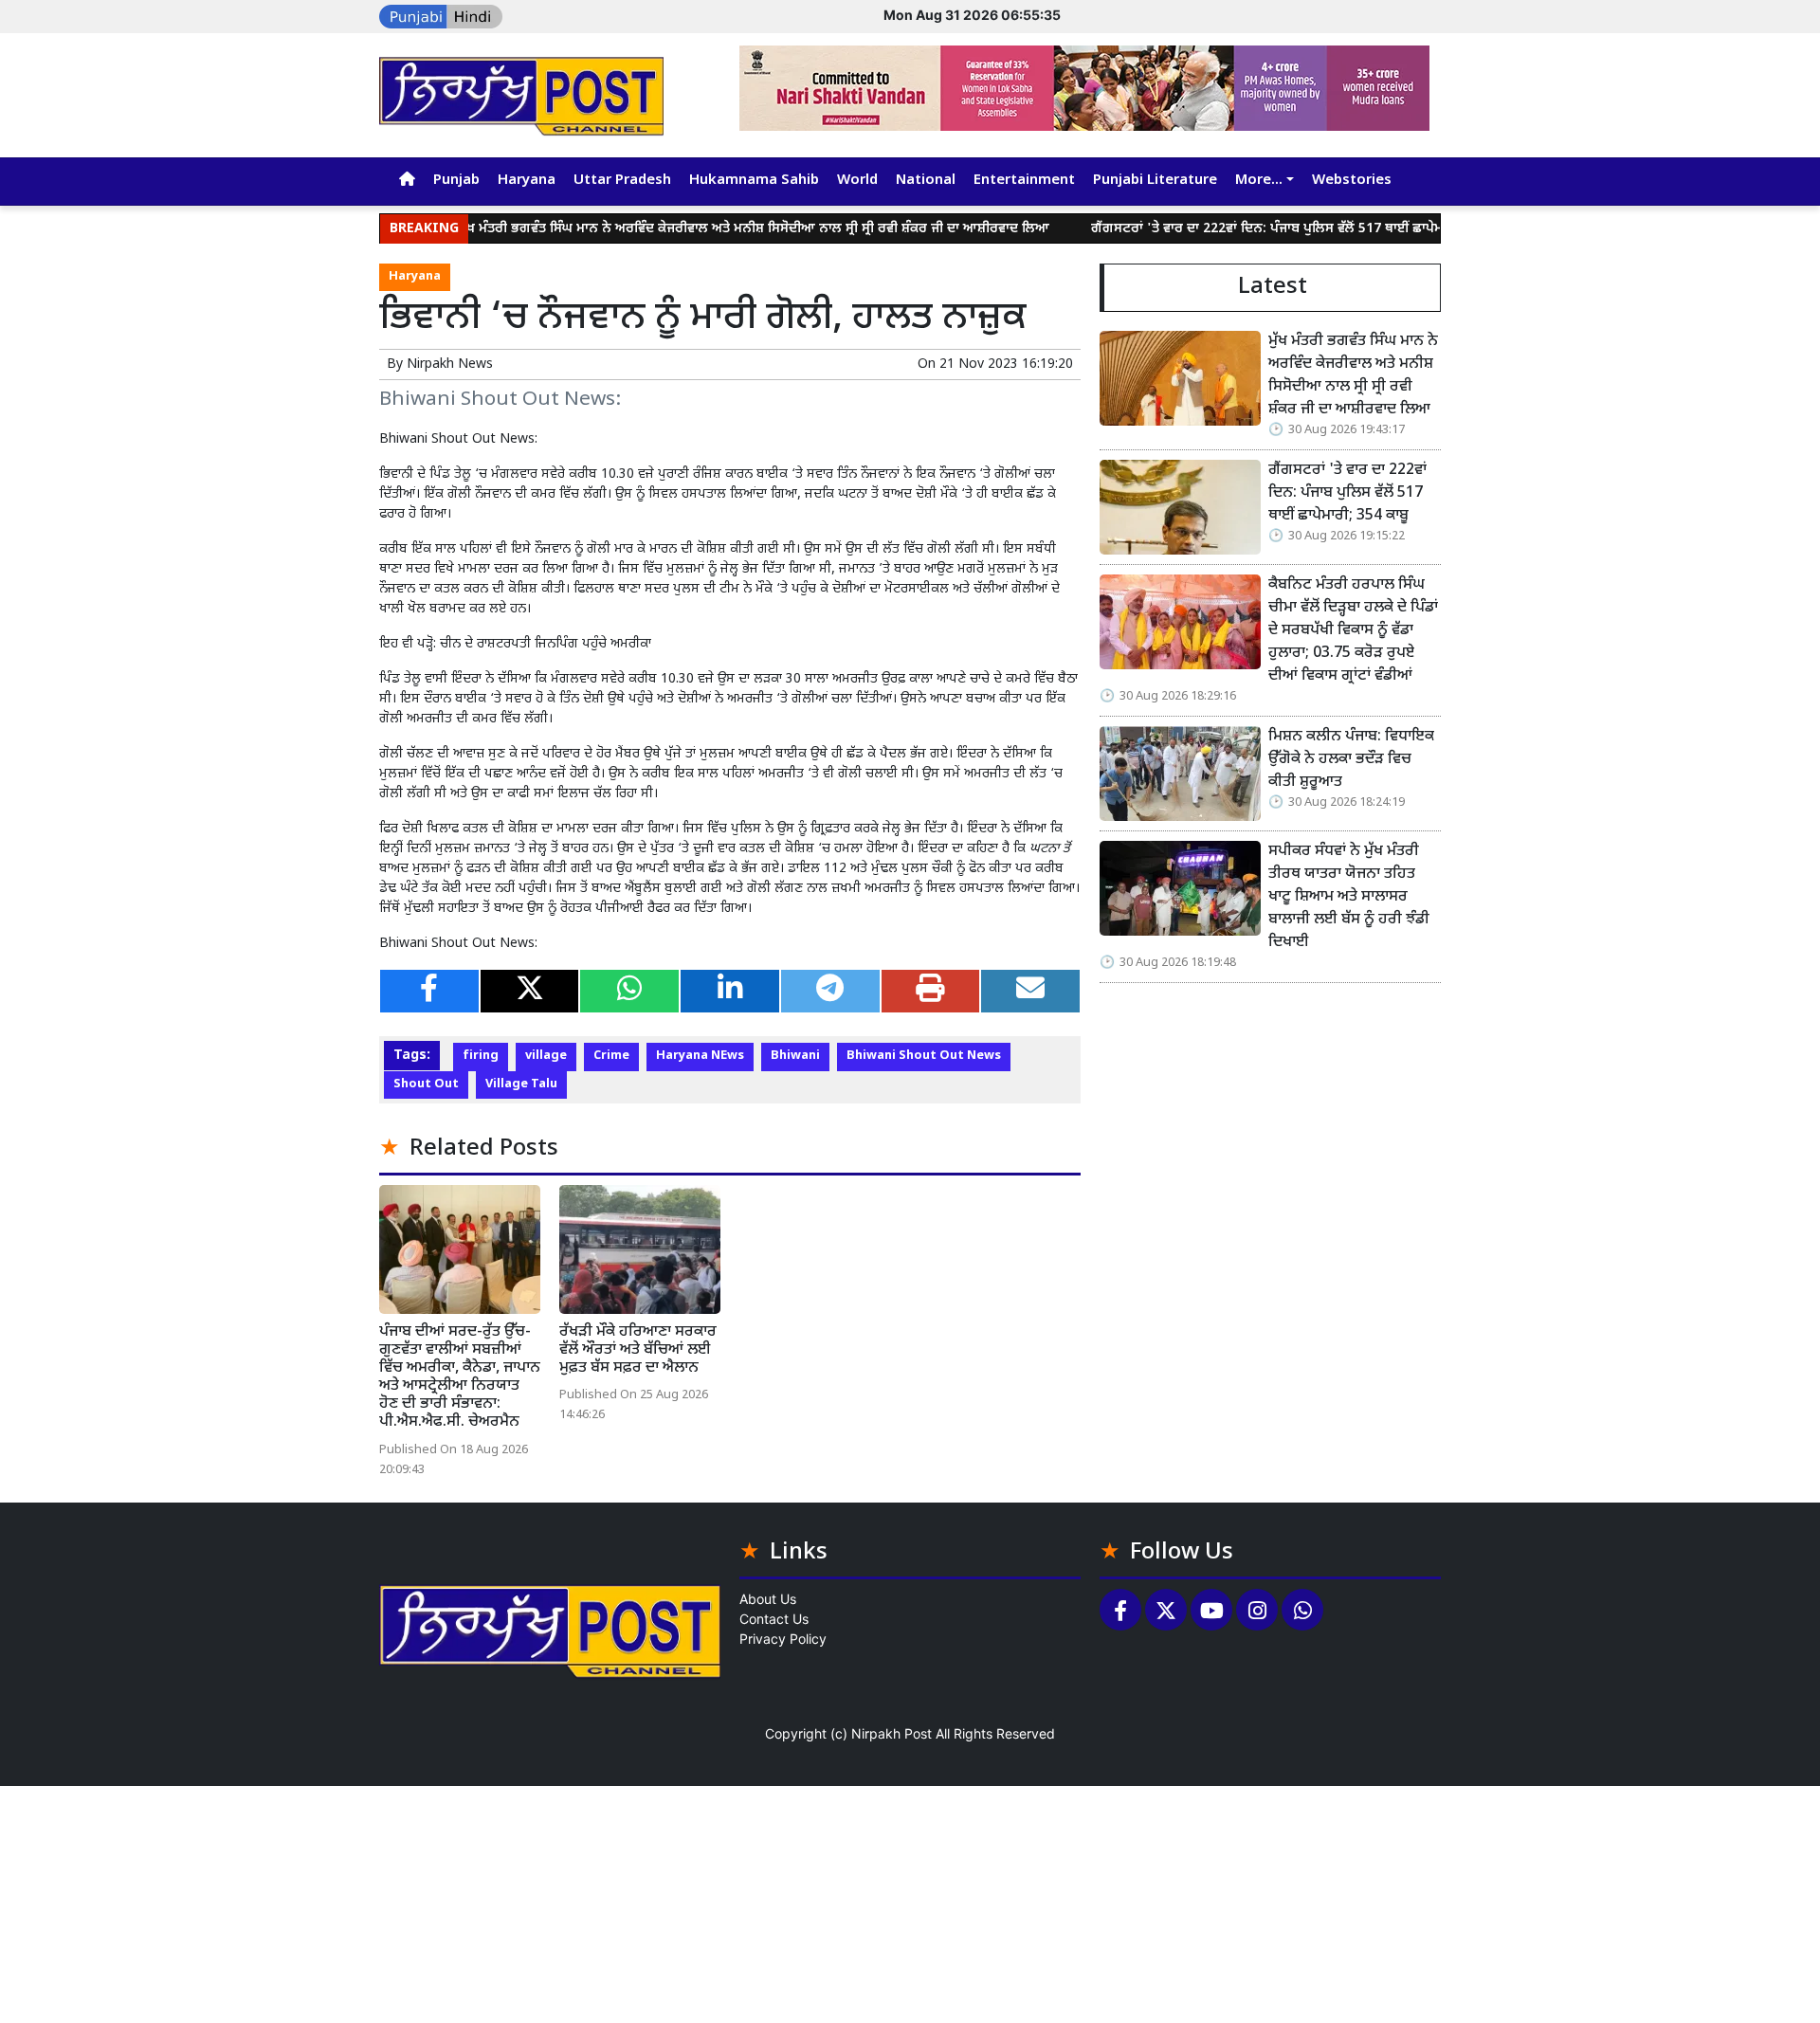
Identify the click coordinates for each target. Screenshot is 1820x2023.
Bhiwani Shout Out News (924, 1056)
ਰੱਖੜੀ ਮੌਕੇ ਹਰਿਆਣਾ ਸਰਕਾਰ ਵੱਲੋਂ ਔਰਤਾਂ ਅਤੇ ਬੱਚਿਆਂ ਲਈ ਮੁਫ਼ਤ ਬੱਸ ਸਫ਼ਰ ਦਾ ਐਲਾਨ (638, 1350)
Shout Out (426, 1084)
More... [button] (1259, 181)
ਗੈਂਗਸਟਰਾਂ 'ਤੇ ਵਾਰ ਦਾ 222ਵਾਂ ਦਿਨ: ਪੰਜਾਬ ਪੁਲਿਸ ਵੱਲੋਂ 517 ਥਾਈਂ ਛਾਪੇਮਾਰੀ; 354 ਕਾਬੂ (1249, 229)
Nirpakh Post (892, 1733)
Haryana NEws (700, 1056)
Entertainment (1024, 181)
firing (481, 1056)
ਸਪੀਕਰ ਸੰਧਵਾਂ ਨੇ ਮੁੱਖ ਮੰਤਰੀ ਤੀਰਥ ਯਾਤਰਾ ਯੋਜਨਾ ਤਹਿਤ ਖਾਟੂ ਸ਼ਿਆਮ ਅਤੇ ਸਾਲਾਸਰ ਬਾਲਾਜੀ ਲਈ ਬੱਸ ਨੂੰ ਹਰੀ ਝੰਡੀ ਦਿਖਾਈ (1349, 897)
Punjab (456, 181)
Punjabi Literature (1155, 181)
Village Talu (521, 1084)
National (926, 181)
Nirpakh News (450, 365)
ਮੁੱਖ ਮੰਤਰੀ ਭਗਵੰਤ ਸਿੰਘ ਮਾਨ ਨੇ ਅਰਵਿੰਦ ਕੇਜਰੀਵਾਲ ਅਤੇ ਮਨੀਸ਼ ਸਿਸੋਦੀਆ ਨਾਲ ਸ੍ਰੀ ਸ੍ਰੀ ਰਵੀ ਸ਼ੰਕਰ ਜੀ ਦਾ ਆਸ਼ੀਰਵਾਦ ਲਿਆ (701, 229)
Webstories (1352, 181)
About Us (768, 1599)
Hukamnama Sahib (754, 181)
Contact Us (774, 1619)
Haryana (527, 181)
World (857, 181)
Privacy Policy (783, 1639)
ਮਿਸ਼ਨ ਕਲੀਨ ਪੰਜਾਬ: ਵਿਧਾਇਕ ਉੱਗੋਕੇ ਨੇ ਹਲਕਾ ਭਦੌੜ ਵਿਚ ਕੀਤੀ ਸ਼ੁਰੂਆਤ (1351, 760)
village (546, 1056)
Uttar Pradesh (622, 181)
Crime (611, 1056)
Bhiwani (795, 1056)
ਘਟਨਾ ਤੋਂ (1050, 849)
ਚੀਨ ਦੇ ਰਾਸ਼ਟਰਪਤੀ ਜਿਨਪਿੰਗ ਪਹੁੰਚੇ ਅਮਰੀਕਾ (546, 644)
